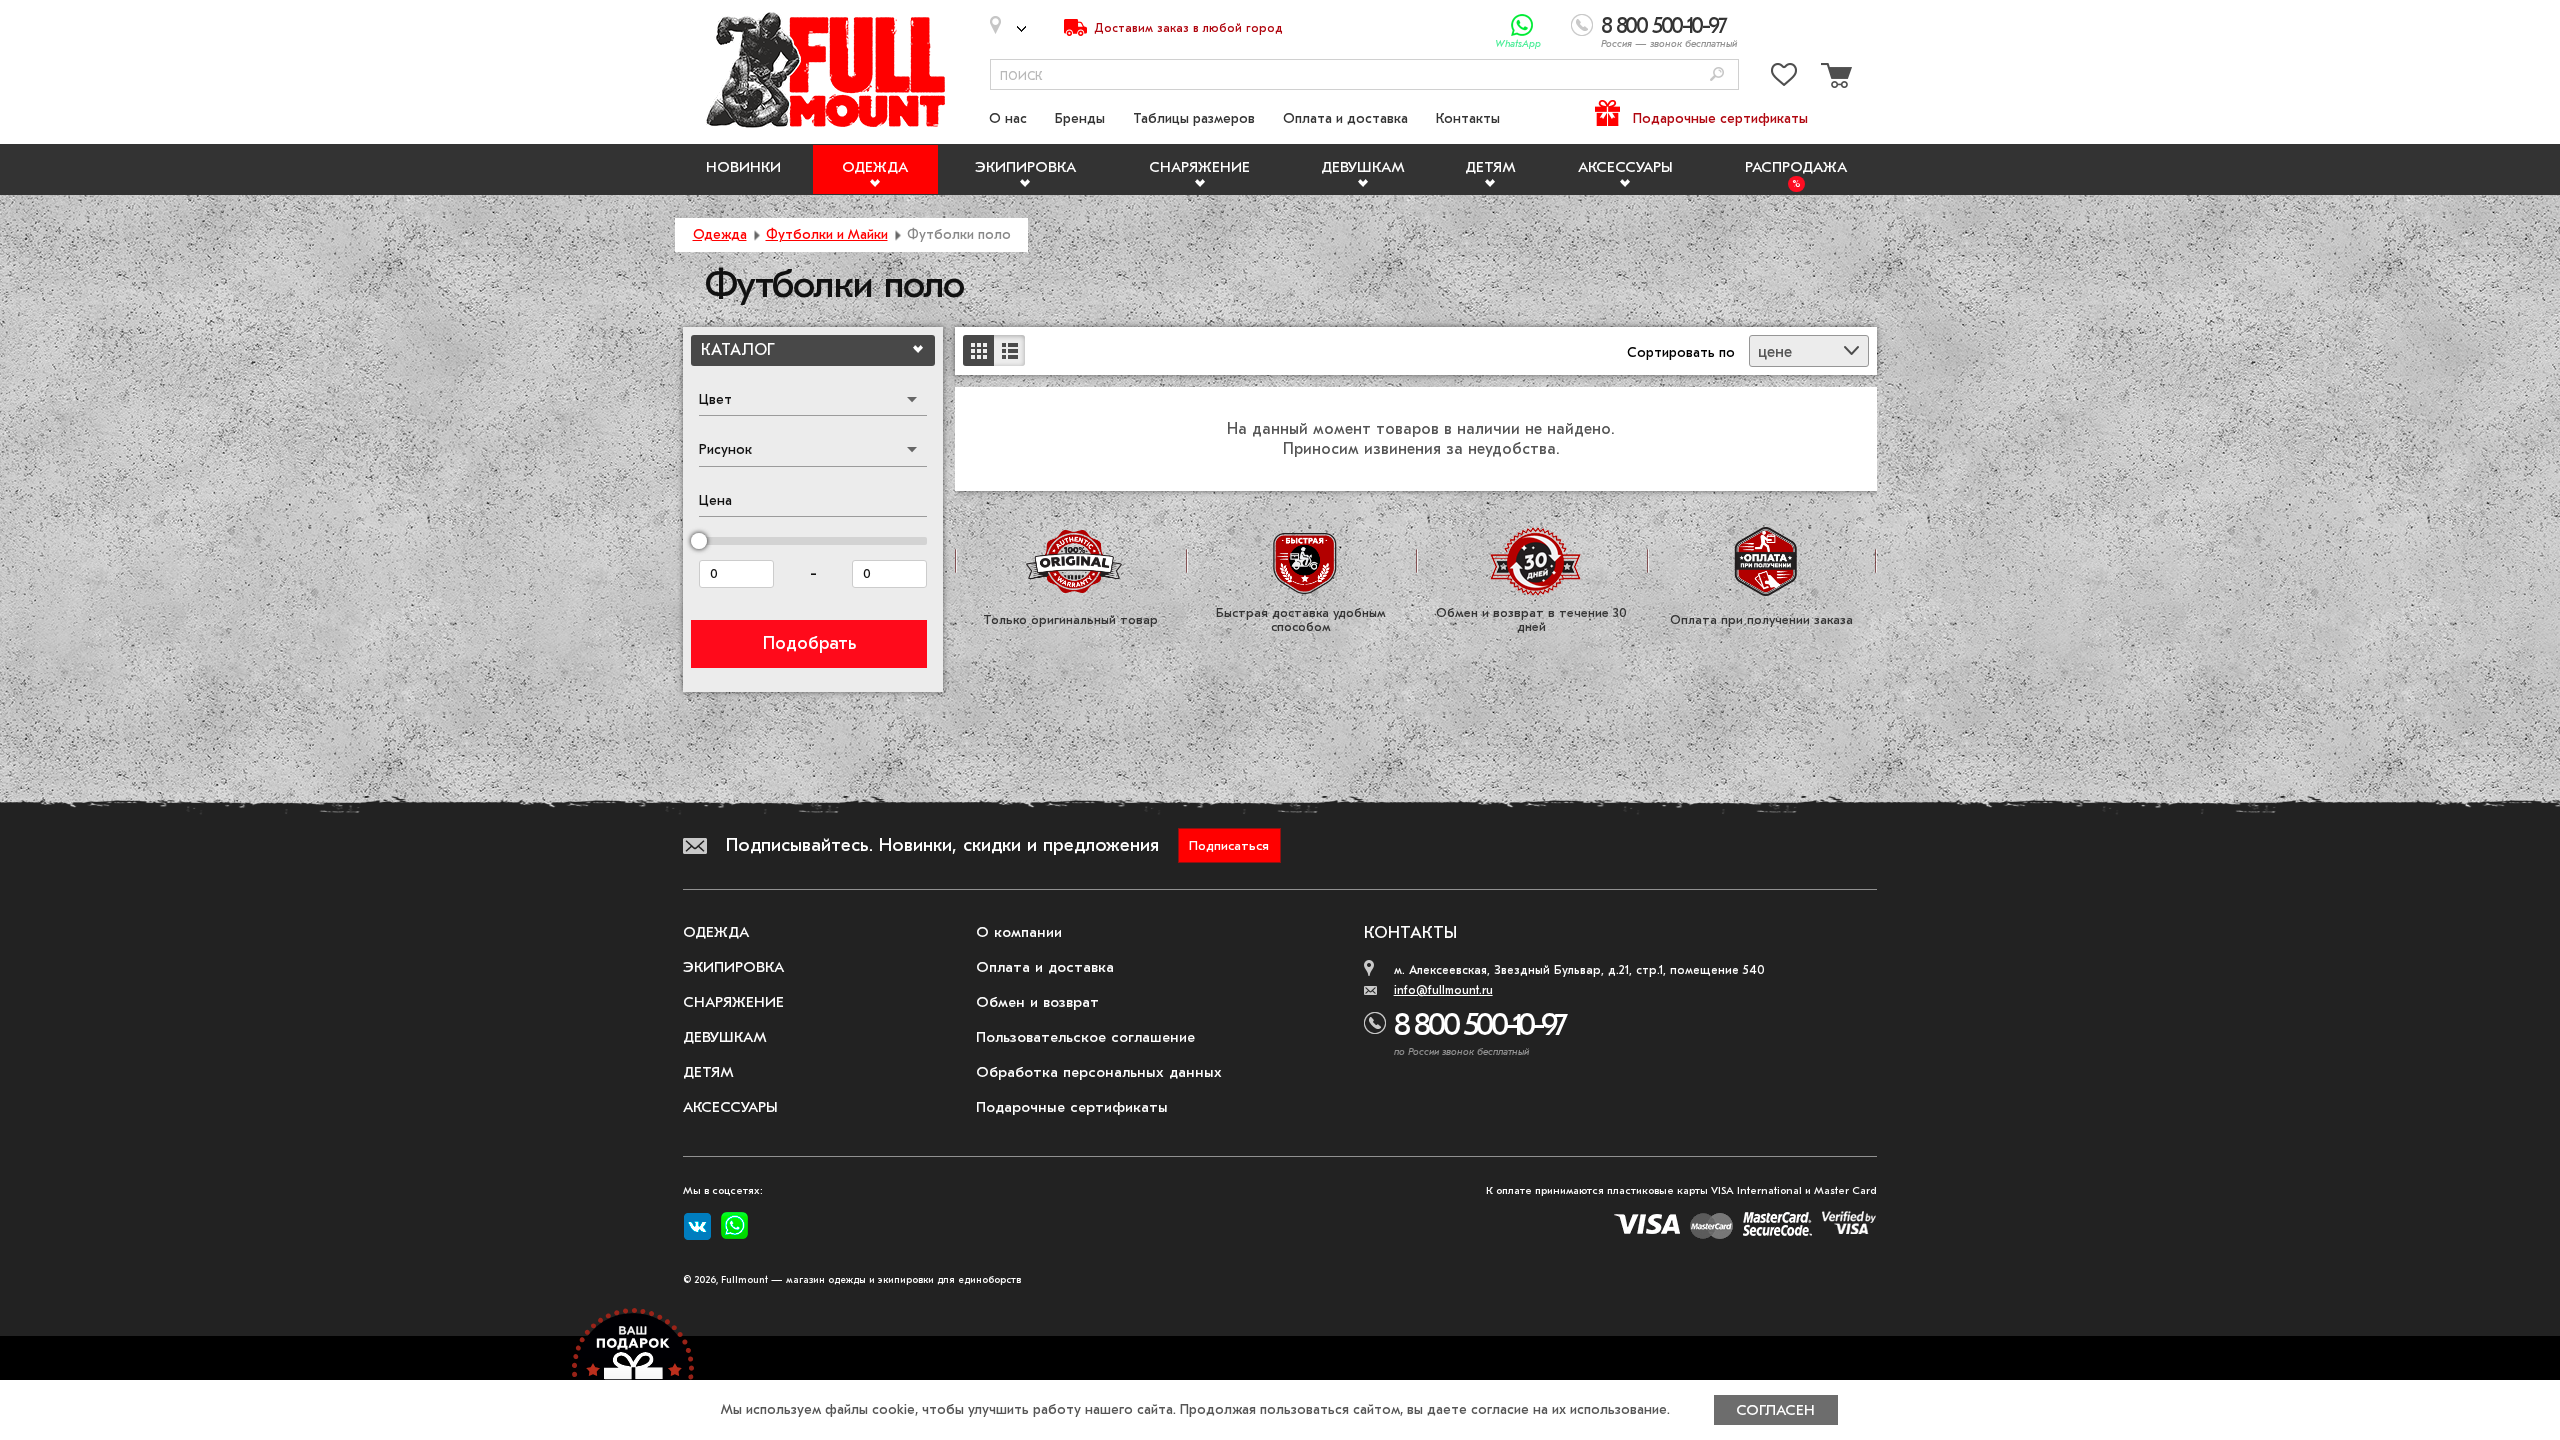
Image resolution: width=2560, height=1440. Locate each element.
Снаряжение (1199, 167)
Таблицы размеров (1194, 118)
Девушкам (1363, 167)
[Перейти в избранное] (1784, 78)
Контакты (1468, 118)
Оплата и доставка (1345, 118)
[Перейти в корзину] (1834, 78)
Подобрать (809, 643)
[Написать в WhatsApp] (1522, 25)
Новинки (743, 167)
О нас (1008, 118)
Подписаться (1229, 845)
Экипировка (1025, 167)
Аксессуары (1625, 167)
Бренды (1080, 118)
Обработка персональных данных (1099, 1072)
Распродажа (1796, 167)
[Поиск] (1717, 75)
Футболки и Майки (827, 234)
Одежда (875, 167)
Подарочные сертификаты (1720, 118)
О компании (1019, 932)
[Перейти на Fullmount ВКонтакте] (697, 1227)
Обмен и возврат (1037, 1002)
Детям (1490, 167)
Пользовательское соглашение (1085, 1037)
